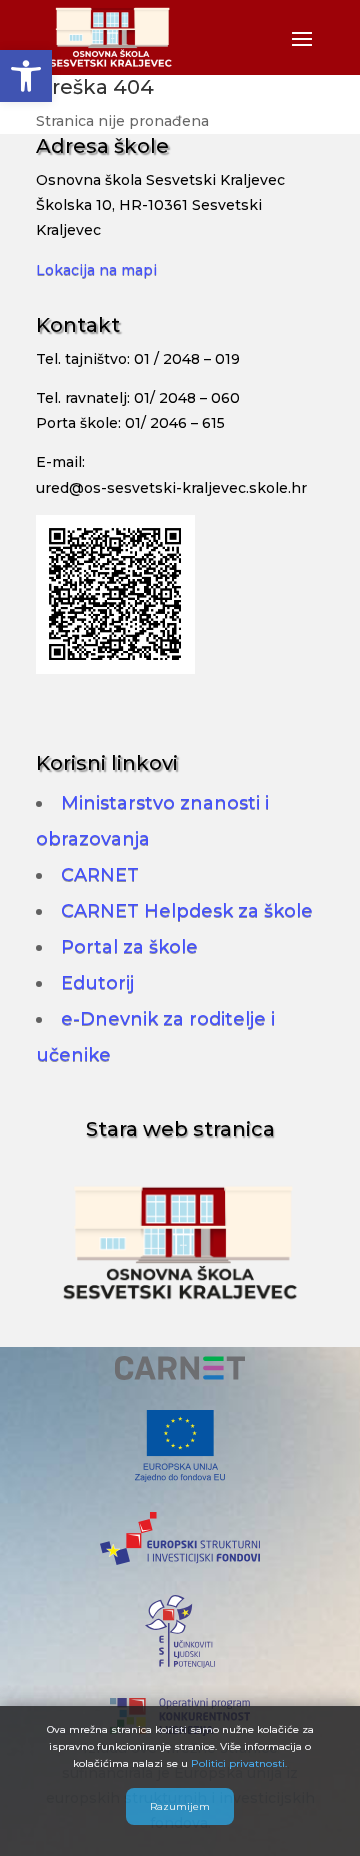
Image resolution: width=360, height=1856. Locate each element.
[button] (26, 76)
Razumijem (180, 1806)
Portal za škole (129, 947)
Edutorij (97, 983)
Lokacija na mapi (96, 270)
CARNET (100, 875)
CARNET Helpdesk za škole (187, 911)
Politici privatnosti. (239, 1763)
